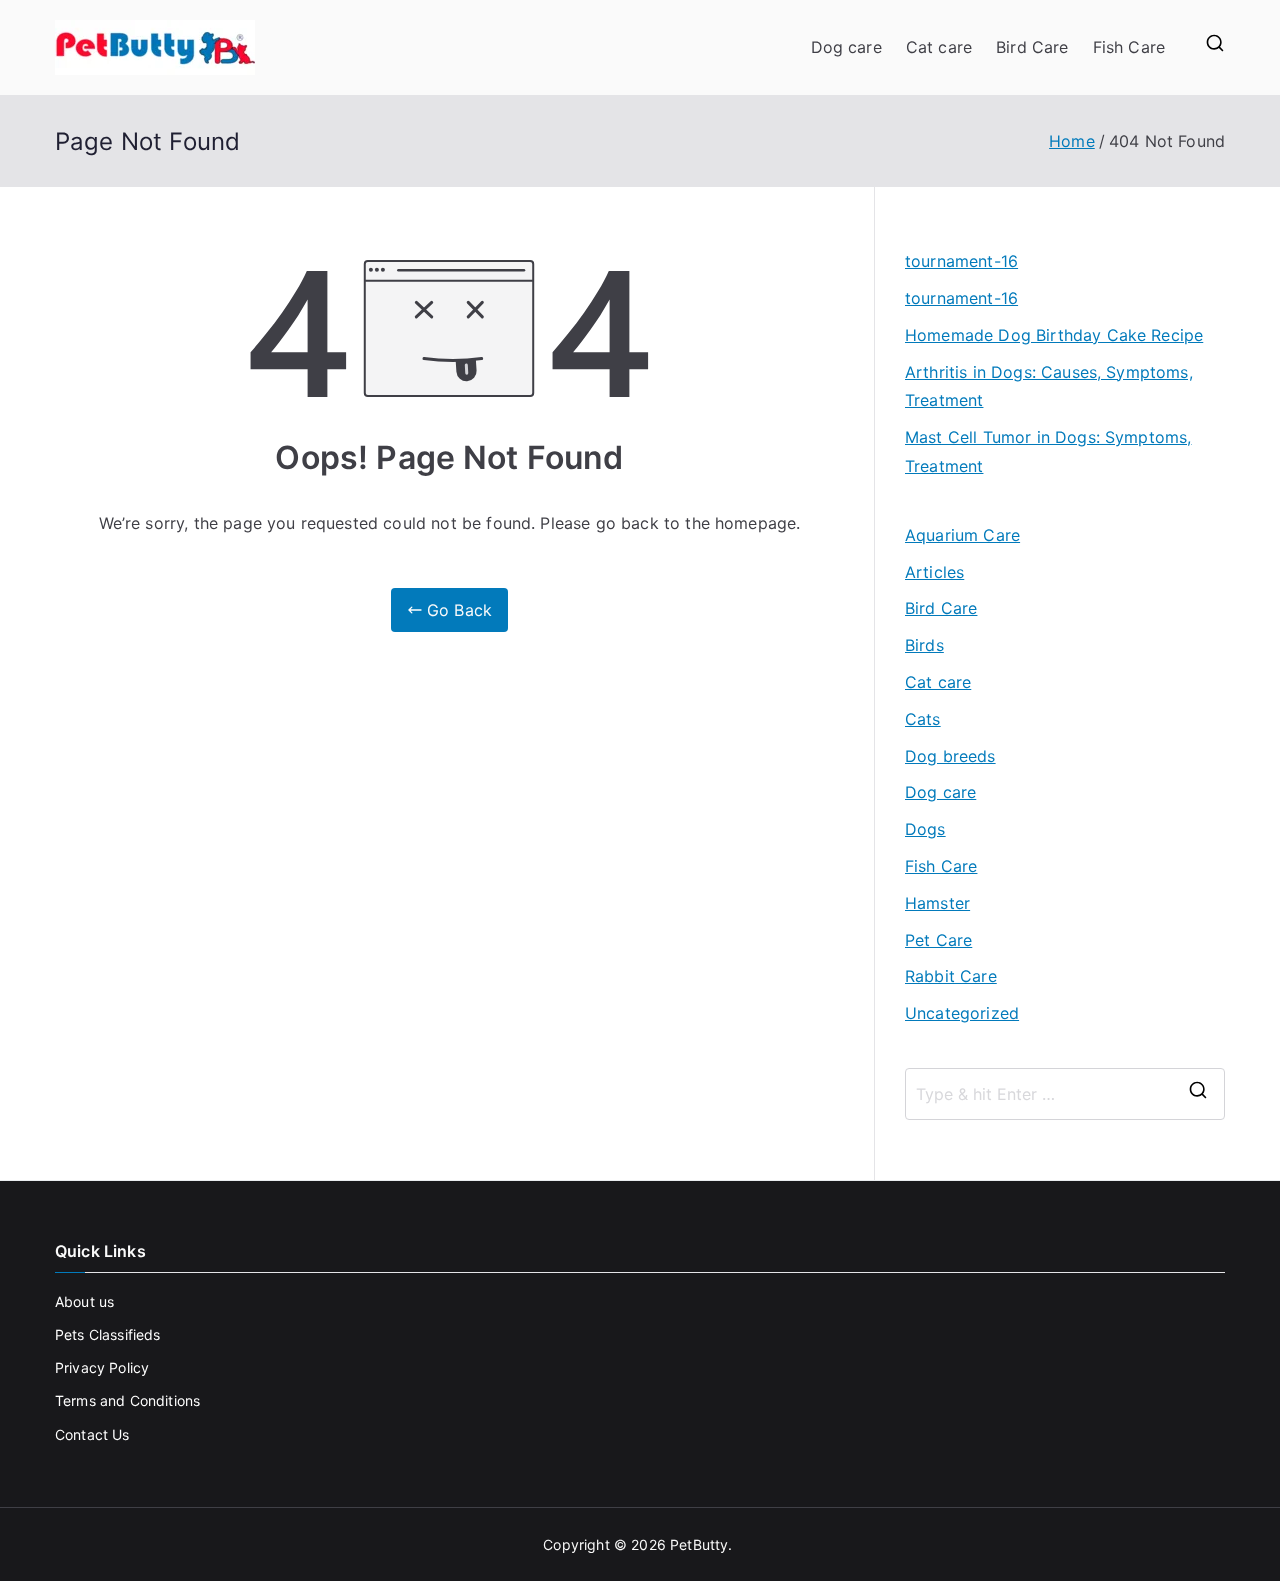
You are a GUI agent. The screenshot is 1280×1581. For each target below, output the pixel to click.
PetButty (699, 1544)
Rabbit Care (951, 976)
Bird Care (1032, 47)
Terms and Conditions (127, 1400)
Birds (924, 645)
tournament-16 (961, 261)
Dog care (846, 47)
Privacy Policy (102, 1367)
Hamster (937, 903)
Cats (923, 719)
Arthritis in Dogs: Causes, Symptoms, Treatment (1049, 386)
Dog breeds (950, 756)
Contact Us (92, 1434)
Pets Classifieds (108, 1334)
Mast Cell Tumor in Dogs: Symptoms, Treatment (1048, 451)
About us (84, 1301)
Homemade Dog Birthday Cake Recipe (1054, 335)
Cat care (939, 47)
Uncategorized (962, 1013)
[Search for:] (1065, 1094)
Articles (934, 572)
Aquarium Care (962, 535)
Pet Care (938, 940)
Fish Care (1129, 47)
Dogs (925, 829)
